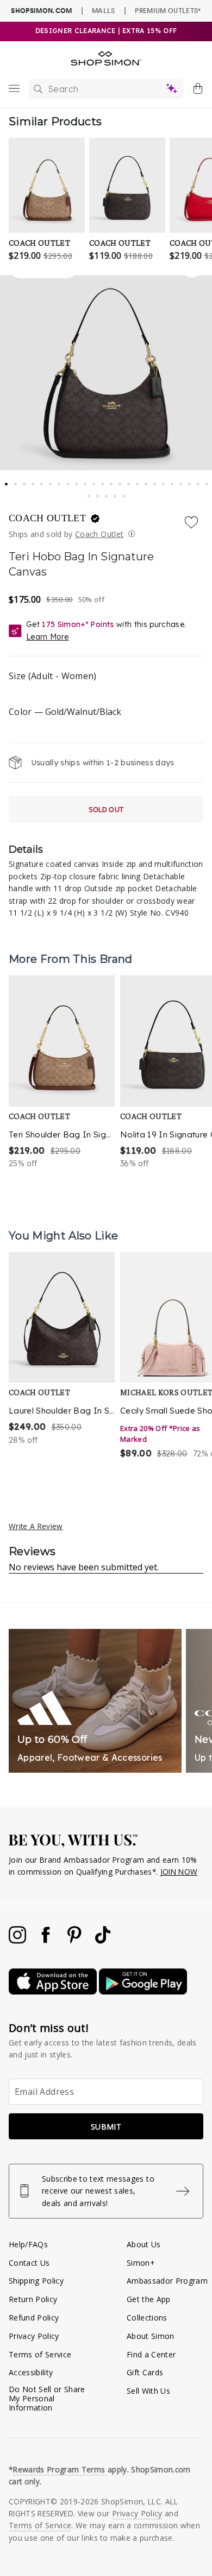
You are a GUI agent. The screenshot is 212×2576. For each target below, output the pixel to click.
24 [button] (208, 481)
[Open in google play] (143, 1992)
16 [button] (138, 481)
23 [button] (199, 481)
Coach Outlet (49, 518)
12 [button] (103, 481)
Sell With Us (148, 2391)
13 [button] (112, 481)
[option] (62, 1072)
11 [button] (95, 481)
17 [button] (147, 481)
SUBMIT (106, 2127)
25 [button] (90, 493)
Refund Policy (34, 2318)
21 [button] (182, 481)
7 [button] (60, 481)
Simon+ (141, 2263)
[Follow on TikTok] (103, 1941)
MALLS (104, 10)
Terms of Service (40, 2354)
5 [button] (42, 481)
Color (65, 712)
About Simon (151, 2336)
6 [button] (51, 481)
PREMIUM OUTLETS (168, 10)
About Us (144, 2244)
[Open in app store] (54, 1992)
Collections (147, 2318)
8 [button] (68, 481)
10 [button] (86, 481)
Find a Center (151, 2354)
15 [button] (129, 481)
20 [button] (173, 481)
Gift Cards (145, 2372)
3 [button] (25, 481)
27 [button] (107, 493)
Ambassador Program (167, 2281)
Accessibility (31, 2372)
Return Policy (33, 2299)
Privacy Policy (34, 2336)
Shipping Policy (36, 2281)
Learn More (47, 637)
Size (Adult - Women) (53, 676)
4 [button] (34, 481)
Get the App (149, 2299)
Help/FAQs (28, 2244)
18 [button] (155, 481)
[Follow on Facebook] (47, 1941)
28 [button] (116, 493)
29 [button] (124, 493)
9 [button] (77, 481)
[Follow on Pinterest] (76, 1941)
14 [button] (121, 481)
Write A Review (36, 1526)
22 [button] (190, 481)
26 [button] (98, 493)
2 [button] (16, 481)
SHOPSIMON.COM (41, 11)
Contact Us (29, 2263)
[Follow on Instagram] (18, 1941)
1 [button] (7, 481)
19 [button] (164, 481)
